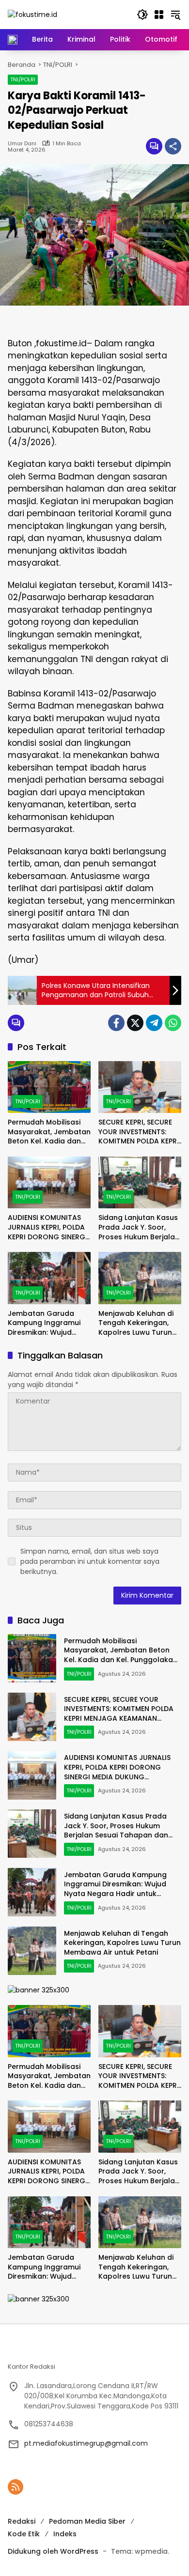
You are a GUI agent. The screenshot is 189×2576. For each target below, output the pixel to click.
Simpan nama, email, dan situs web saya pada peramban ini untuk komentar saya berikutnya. (90, 1561)
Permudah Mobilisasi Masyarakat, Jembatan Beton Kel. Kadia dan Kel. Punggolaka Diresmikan (49, 1132)
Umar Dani (22, 144)
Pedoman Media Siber (87, 2521)
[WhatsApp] (173, 1023)
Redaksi (22, 2521)
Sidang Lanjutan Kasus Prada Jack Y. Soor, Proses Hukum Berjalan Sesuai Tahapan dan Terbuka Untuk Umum (139, 1227)
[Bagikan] (173, 146)
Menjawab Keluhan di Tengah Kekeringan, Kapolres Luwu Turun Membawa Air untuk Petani (136, 1323)
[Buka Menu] (159, 15)
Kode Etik (24, 2534)
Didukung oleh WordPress (53, 2551)
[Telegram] (154, 1023)
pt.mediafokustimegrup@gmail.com (86, 2443)
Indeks (65, 2534)
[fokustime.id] (32, 14)
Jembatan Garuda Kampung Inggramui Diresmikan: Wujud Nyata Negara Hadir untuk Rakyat (44, 1323)
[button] (142, 15)
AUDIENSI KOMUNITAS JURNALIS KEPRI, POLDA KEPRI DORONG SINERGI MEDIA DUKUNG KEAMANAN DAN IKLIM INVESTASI (47, 1227)
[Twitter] (135, 1023)
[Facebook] (116, 1023)
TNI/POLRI (23, 79)
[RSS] (16, 2487)
